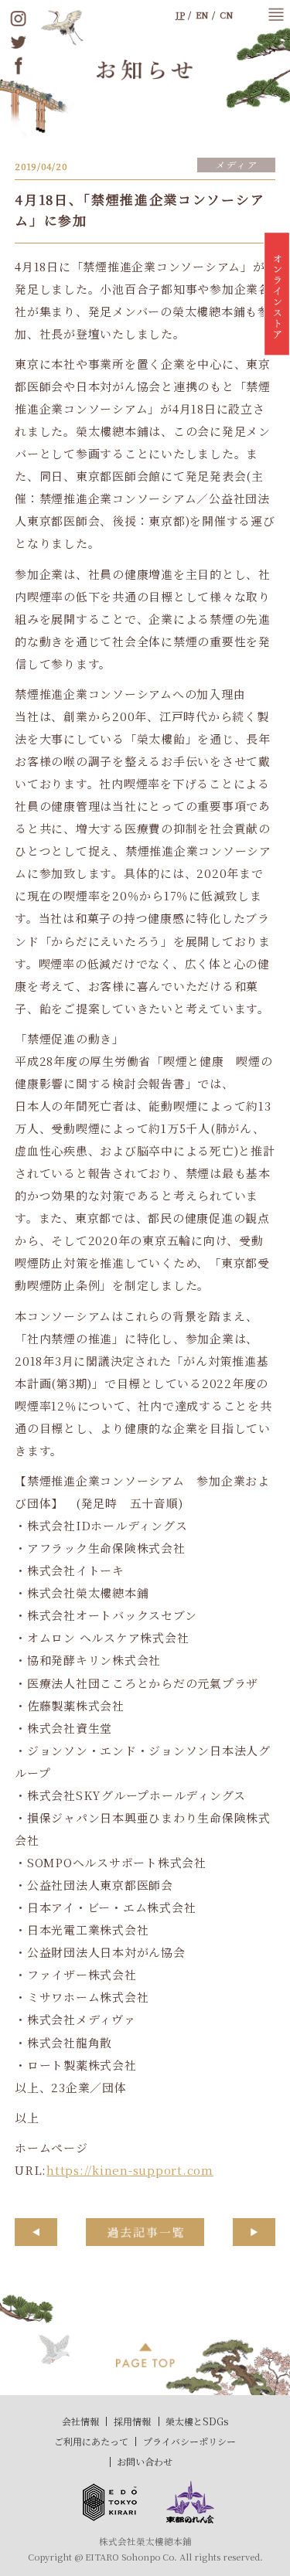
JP (180, 15)
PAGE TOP (145, 2355)
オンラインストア (277, 298)
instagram (19, 19)
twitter (19, 42)
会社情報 (80, 2421)
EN (202, 15)
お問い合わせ (145, 2461)
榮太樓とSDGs (197, 2421)
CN (227, 15)
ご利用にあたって (91, 2441)
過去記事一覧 (145, 2232)
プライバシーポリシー (189, 2441)
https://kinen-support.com (130, 2170)
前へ (36, 2232)
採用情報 (132, 2421)
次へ (254, 2232)
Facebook (19, 66)
